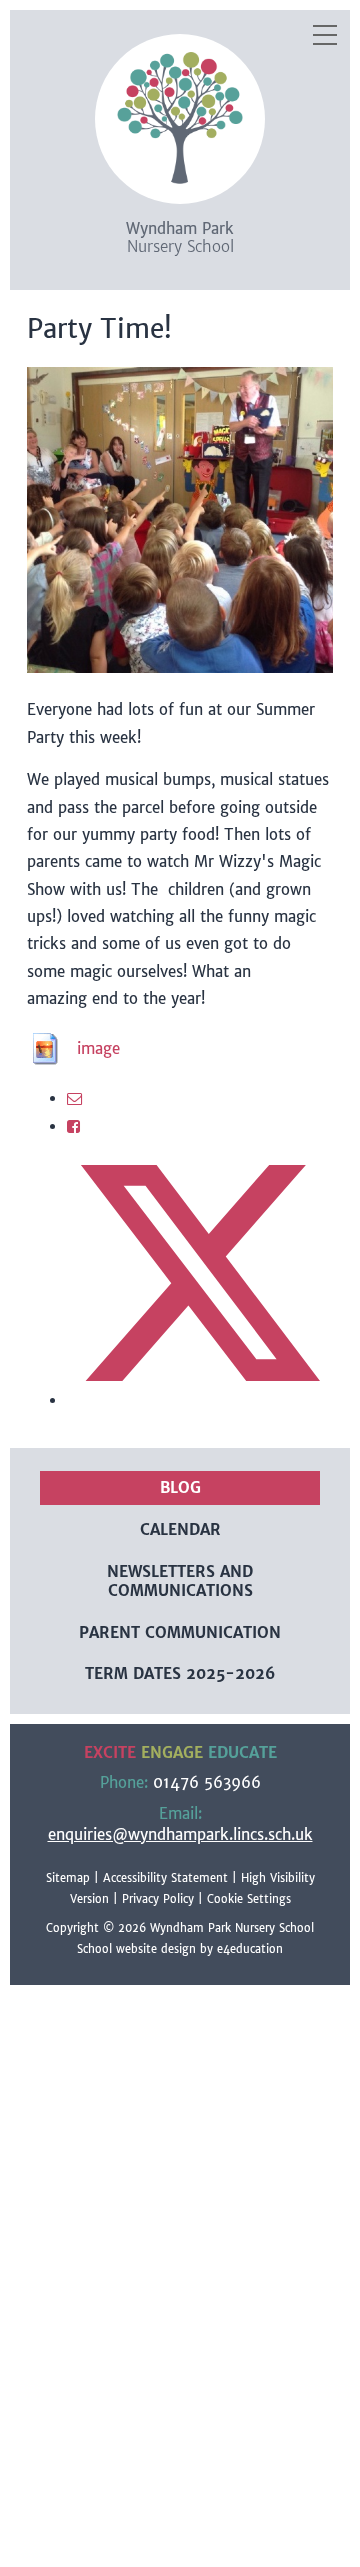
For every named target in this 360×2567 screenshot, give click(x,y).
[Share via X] (200, 1400)
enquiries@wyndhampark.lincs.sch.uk (180, 1834)
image (98, 1048)
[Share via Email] (74, 1098)
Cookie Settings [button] (249, 1899)
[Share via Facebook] (73, 1126)
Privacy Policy (158, 1899)
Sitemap (68, 1878)
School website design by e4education (180, 1949)
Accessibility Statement (165, 1878)
